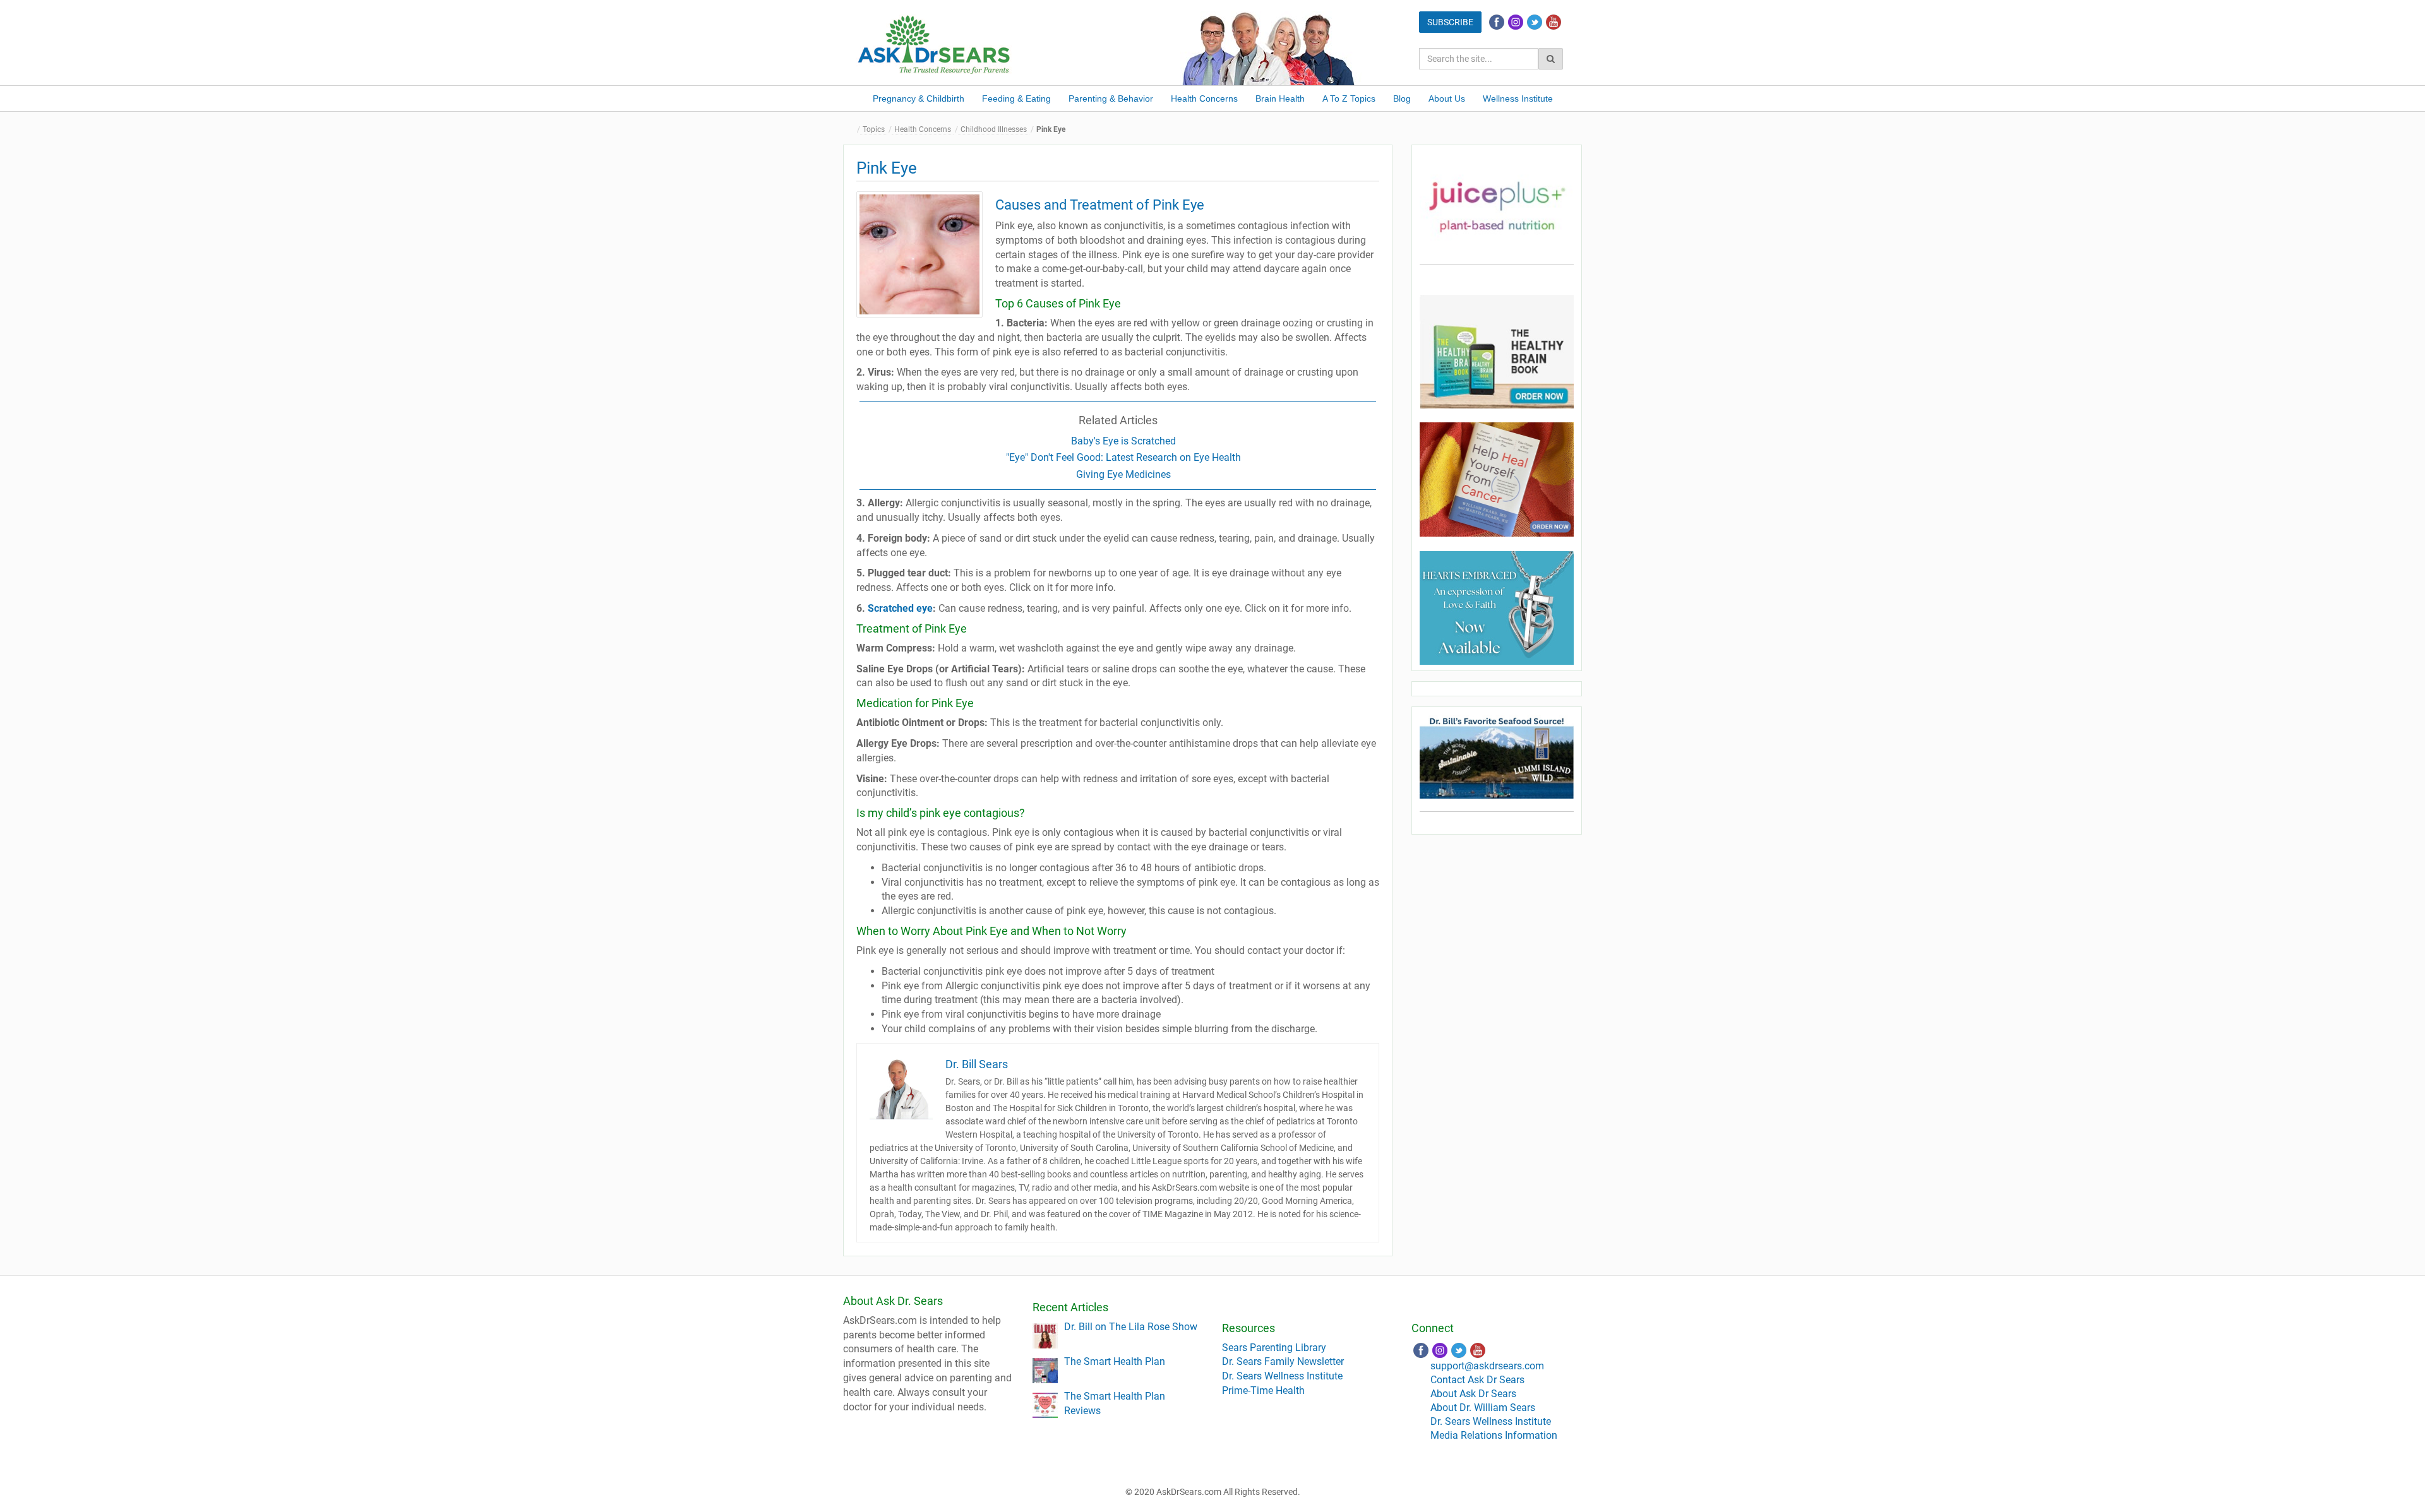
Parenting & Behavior (1111, 98)
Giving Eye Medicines (1123, 474)
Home (853, 130)
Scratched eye (900, 608)
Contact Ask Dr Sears (1477, 1380)
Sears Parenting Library (1274, 1348)
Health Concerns (1204, 98)
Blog (1402, 98)
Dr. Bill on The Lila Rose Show (1131, 1327)
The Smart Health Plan (1115, 1361)
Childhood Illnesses (994, 129)
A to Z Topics (1349, 98)
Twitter (1535, 22)
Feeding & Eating (1016, 98)
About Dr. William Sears (1483, 1408)
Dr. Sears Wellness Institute (1282, 1376)
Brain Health (1280, 98)
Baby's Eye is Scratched (1123, 441)
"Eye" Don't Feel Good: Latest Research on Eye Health (1123, 457)
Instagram (1516, 22)
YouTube (1554, 22)
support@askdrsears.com (1487, 1366)
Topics (874, 129)
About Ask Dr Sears (1473, 1394)
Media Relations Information (1494, 1435)
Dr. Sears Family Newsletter (1283, 1361)
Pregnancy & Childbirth (919, 98)
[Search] (1551, 59)
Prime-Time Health (1263, 1390)
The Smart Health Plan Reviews (1115, 1403)
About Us (1447, 98)
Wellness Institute (1518, 98)
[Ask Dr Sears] (935, 43)
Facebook (1497, 22)
